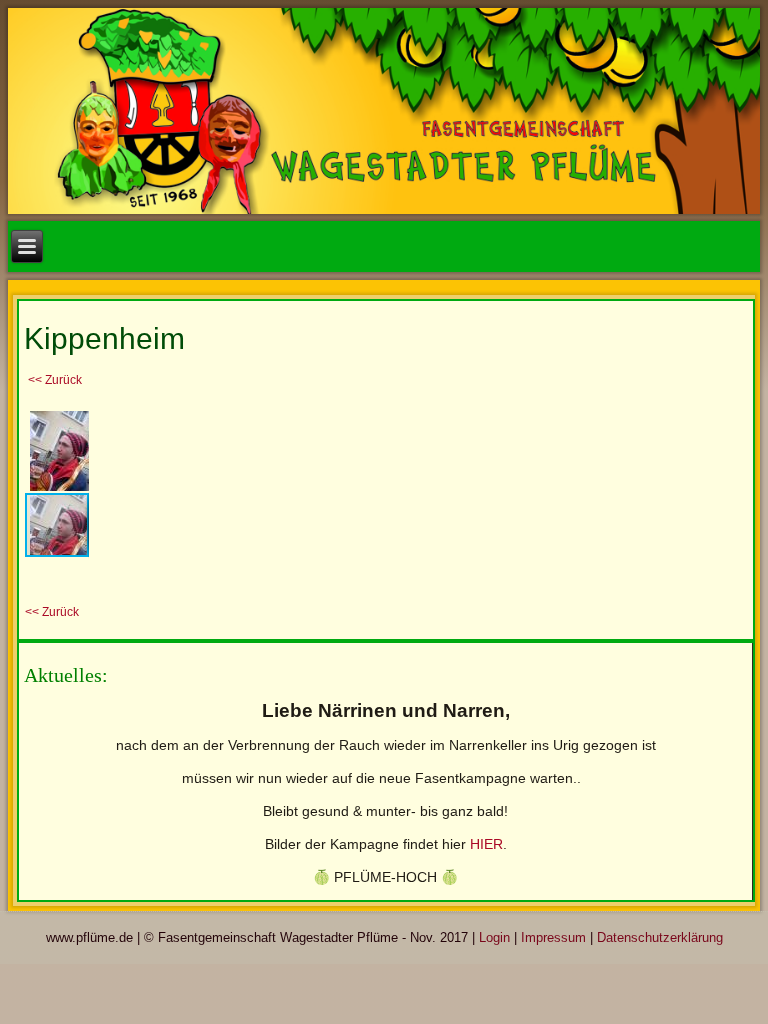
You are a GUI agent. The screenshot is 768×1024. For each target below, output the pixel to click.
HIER (486, 844)
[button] (71, 424)
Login (494, 937)
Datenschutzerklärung (660, 937)
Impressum (553, 937)
